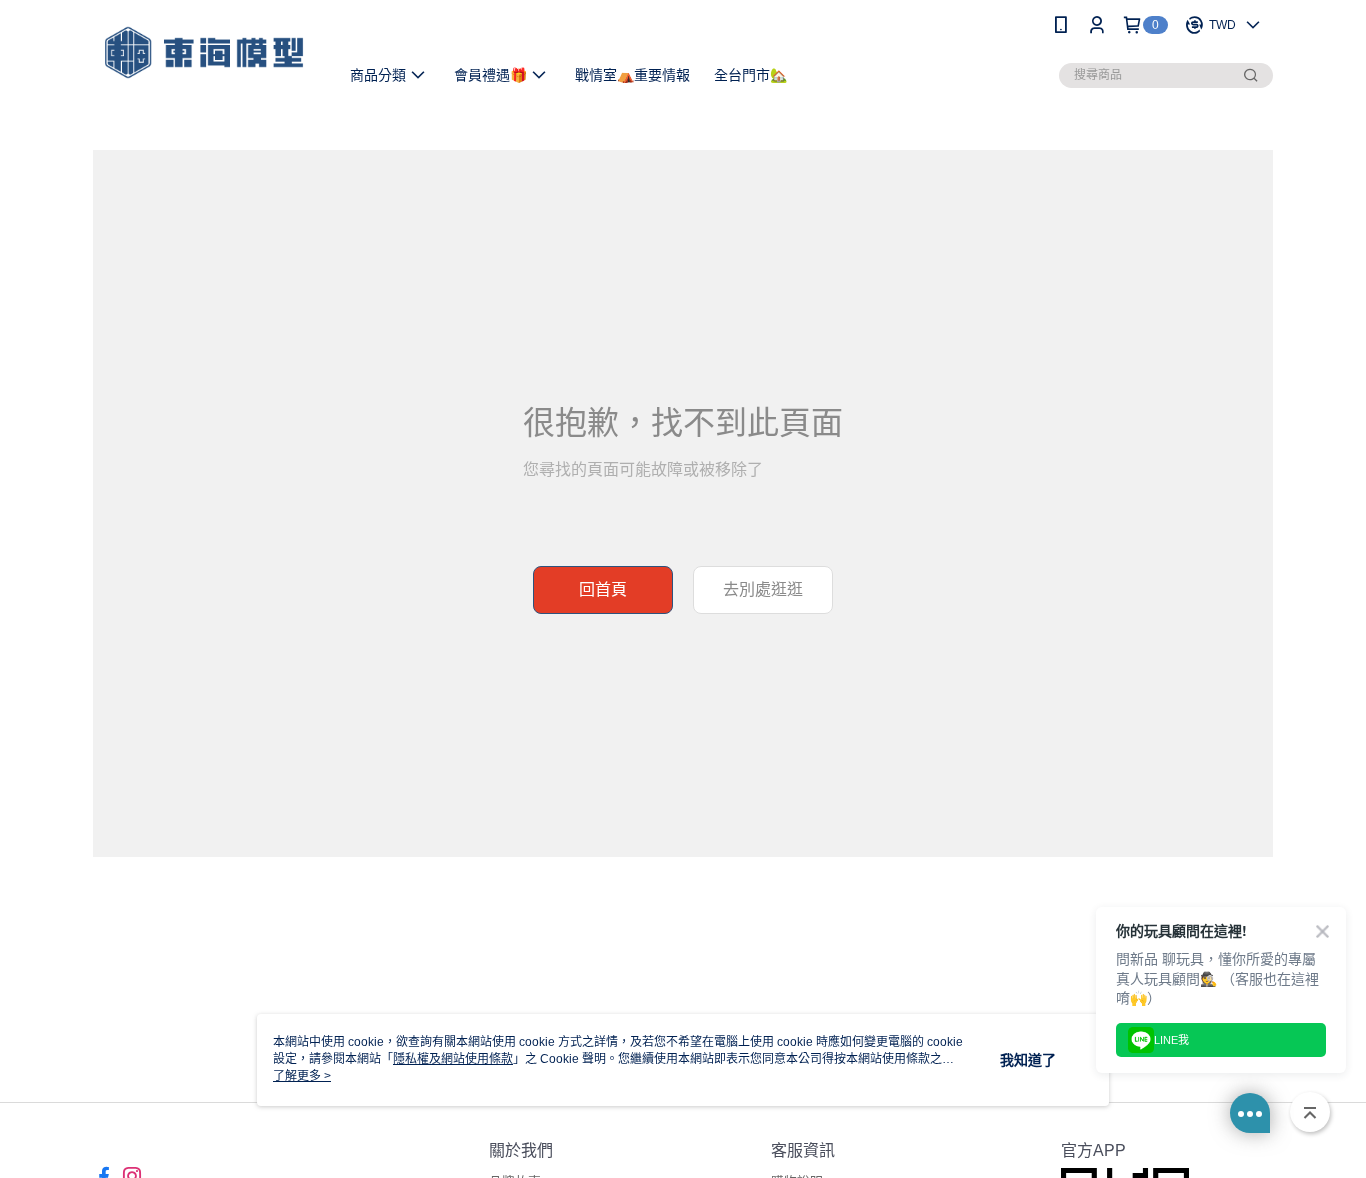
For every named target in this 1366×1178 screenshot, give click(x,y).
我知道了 (1028, 1060)
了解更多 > (302, 1076)
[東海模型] (204, 52)
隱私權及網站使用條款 (453, 1059)
